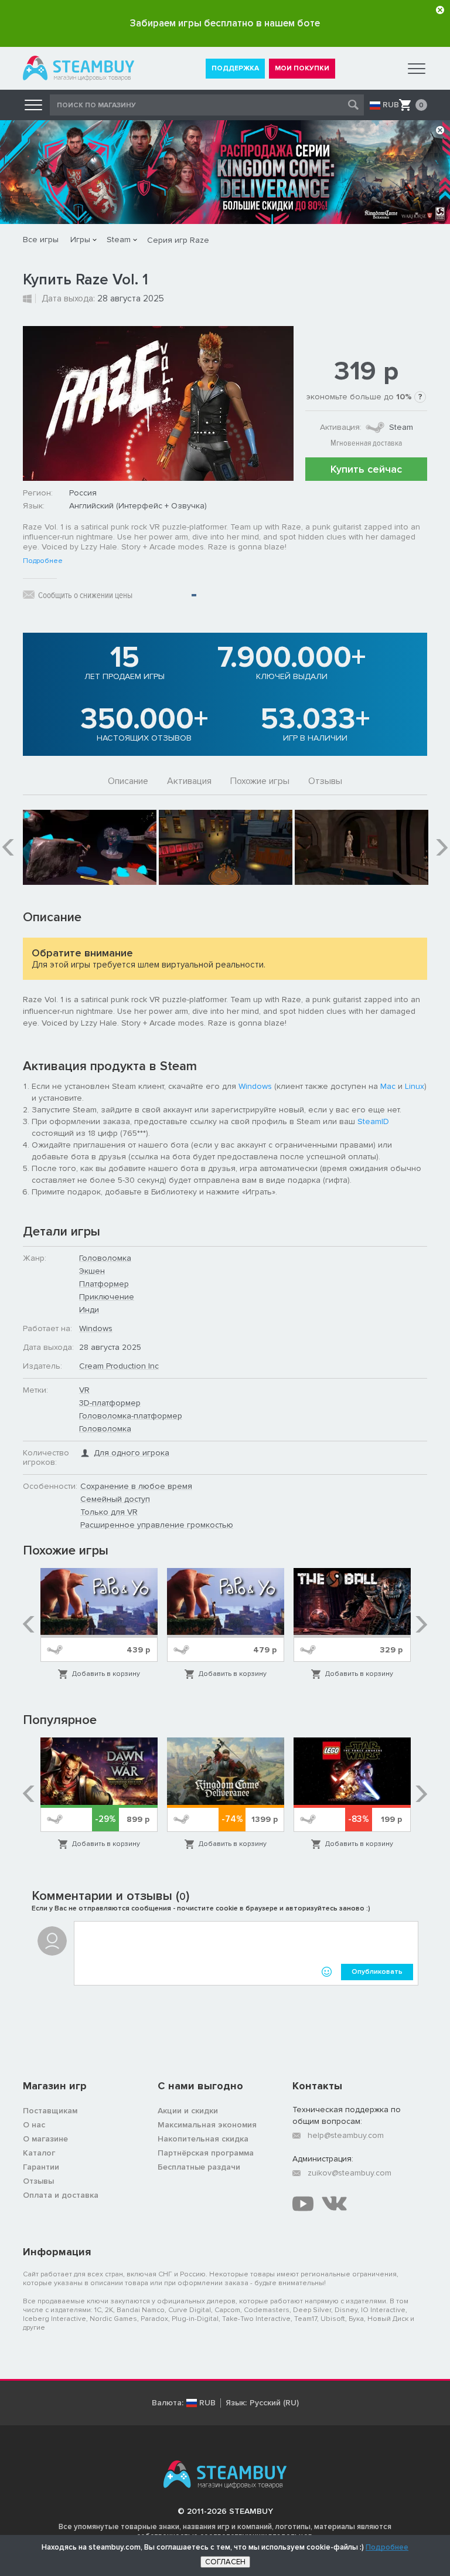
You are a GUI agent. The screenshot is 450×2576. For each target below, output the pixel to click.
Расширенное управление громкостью (157, 1525)
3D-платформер (110, 1403)
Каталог (39, 2153)
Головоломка (105, 1258)
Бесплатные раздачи (199, 2167)
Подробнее (43, 561)
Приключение (107, 1297)
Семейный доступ (115, 1499)
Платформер (104, 1284)
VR (84, 1390)
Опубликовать (377, 1972)
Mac (388, 1086)
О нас (34, 2125)
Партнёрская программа (206, 2153)
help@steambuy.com (346, 2135)
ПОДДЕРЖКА (235, 68)
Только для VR (109, 1512)
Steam (119, 240)
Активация (189, 781)
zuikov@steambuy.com (350, 2173)
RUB (391, 105)
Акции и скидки (188, 2111)
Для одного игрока (132, 1453)
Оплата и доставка (61, 2195)
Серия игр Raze (178, 240)
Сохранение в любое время (136, 1486)
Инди (89, 1310)
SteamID (373, 1121)
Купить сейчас (366, 469)
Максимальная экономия (207, 2125)
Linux (415, 1086)
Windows (255, 1086)
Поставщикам (50, 2111)
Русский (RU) (274, 2403)
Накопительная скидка (203, 2139)
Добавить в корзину (106, 1674)
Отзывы (325, 781)
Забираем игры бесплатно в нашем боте (225, 23)
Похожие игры (260, 781)
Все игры (41, 240)
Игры (80, 240)
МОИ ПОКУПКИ (302, 68)
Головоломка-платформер (131, 1416)
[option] (90, 847)
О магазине (45, 2139)
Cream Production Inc (119, 1366)
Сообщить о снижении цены (85, 595)
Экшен (92, 1271)
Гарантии (41, 2167)
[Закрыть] (440, 10)
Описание (128, 781)
